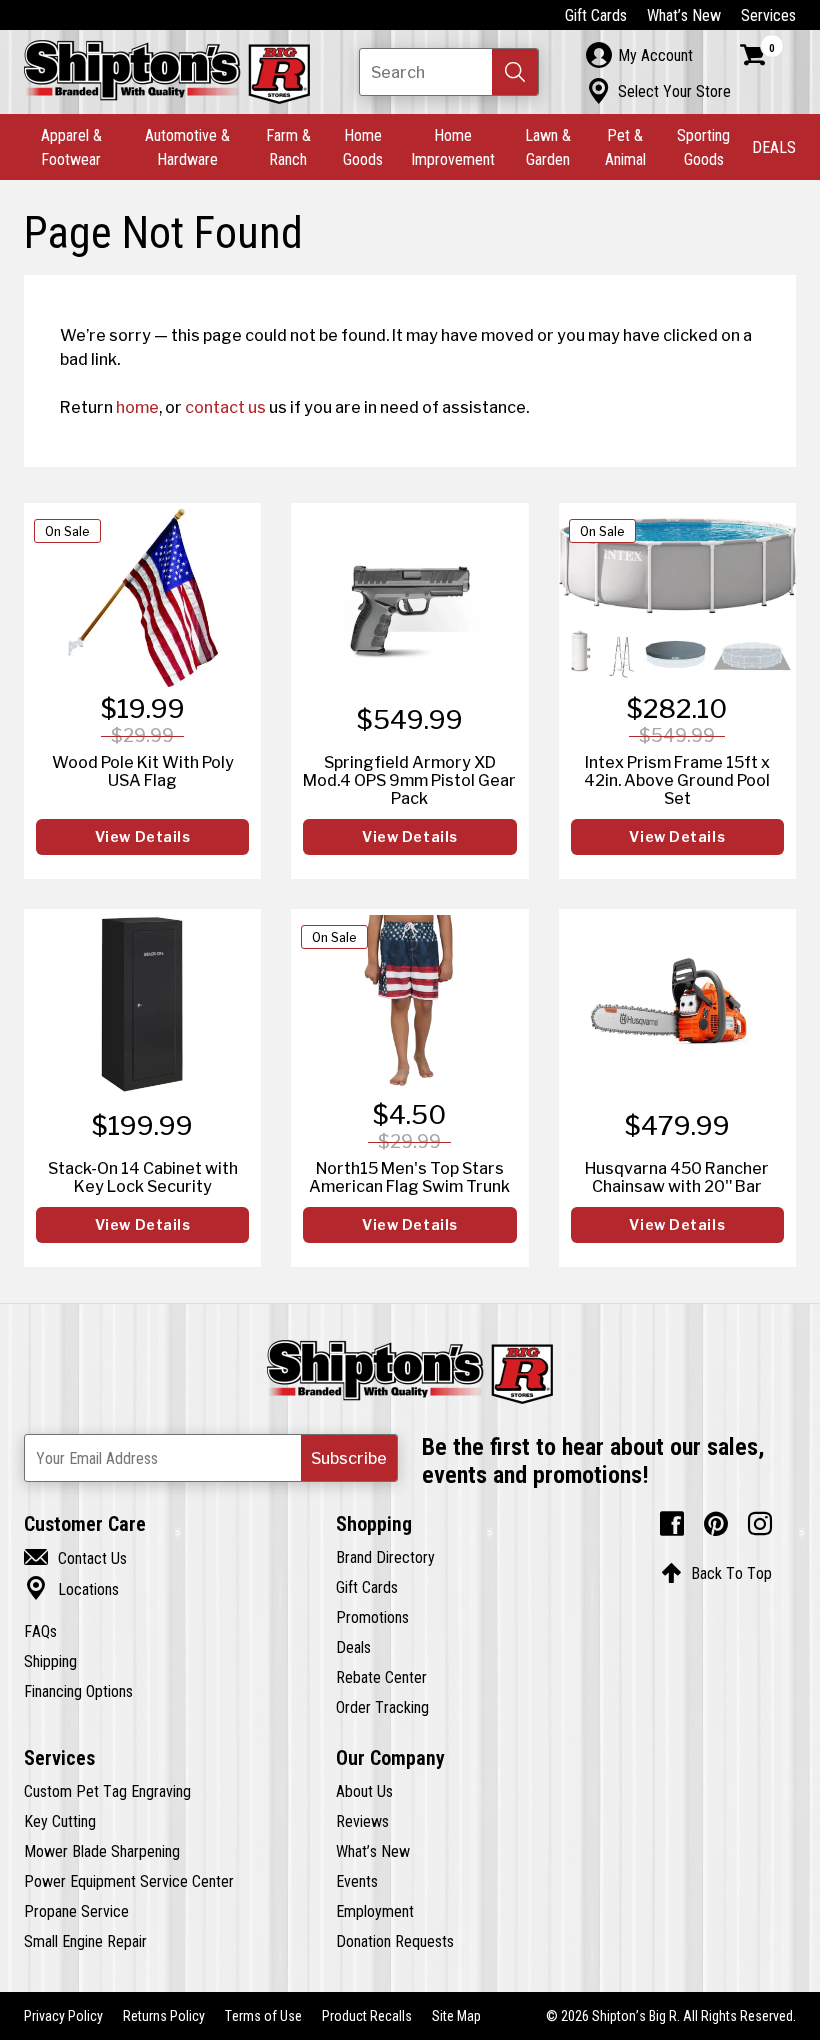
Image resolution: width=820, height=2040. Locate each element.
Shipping (50, 1661)
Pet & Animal (625, 147)
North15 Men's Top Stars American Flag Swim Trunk (409, 1177)
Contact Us (75, 1558)
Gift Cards (596, 15)
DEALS (774, 147)
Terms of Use (263, 2016)
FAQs (40, 1631)
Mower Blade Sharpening (102, 1851)
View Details (143, 837)
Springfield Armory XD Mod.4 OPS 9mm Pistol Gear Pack (409, 780)
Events (357, 1881)
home (137, 407)
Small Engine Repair (85, 1941)
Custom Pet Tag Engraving (107, 1791)
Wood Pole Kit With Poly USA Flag (143, 771)
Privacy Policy (63, 2016)
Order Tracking (382, 1707)
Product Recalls (367, 2016)
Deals (353, 1647)
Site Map (456, 2016)
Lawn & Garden (548, 147)
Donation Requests (395, 1941)
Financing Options (78, 1691)
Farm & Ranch (288, 147)
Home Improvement (453, 147)
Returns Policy (164, 2016)
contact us (225, 407)
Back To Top (716, 1573)
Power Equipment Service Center (129, 1881)
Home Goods (363, 147)
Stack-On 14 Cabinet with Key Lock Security (143, 1177)
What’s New (684, 15)
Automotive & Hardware (187, 147)
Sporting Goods (703, 147)
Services (768, 15)
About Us (364, 1791)
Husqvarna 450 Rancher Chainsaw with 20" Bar (677, 1177)
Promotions (372, 1617)
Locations (71, 1589)
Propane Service (76, 1911)
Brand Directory (385, 1557)
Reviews (362, 1821)
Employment (375, 1911)
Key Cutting (60, 1821)
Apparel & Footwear (71, 147)
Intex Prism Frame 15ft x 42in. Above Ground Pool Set (677, 780)
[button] (515, 72)
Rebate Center (381, 1677)
